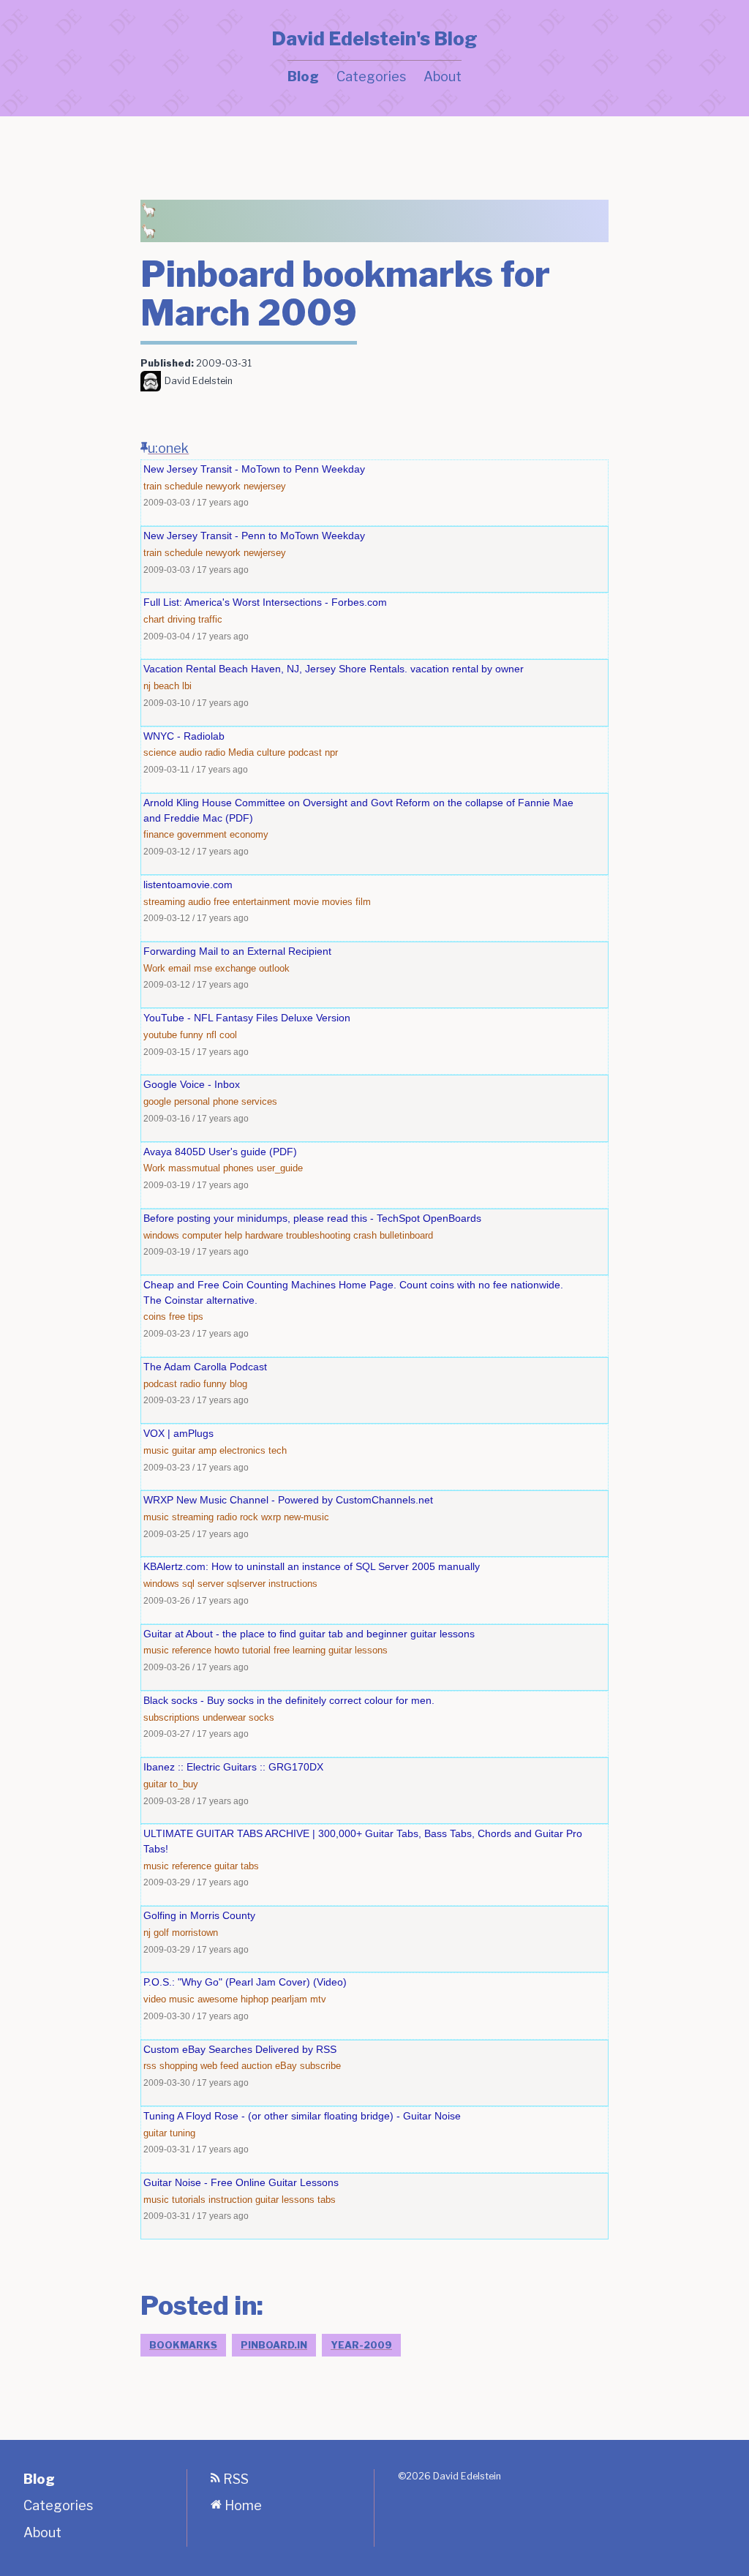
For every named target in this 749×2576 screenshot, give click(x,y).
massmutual (194, 1168)
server (211, 1584)
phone (226, 1101)
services (259, 1101)
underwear (224, 1717)
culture (271, 752)
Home (242, 2505)
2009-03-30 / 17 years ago (196, 2016)
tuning (182, 2133)
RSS (234, 2479)
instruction (230, 2200)
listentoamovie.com (188, 885)
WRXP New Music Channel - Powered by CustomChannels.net (288, 1500)
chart (154, 619)
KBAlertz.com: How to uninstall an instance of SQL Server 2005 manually (312, 1566)
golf (161, 1933)
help (233, 1235)
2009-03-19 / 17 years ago (196, 1185)
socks (261, 1717)
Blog (303, 76)
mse (203, 968)
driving (181, 619)
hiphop (255, 1999)
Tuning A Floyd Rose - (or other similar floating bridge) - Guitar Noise (302, 2116)
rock (249, 1517)
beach (166, 686)
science (160, 752)
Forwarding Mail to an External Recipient (237, 951)
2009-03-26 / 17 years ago (196, 1600)
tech (278, 1450)
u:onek (168, 448)
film (363, 902)
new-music (306, 1517)
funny (192, 1035)
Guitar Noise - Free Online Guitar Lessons (241, 2182)
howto (227, 1650)
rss (150, 2066)
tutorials (189, 2200)
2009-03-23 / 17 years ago (196, 1333)
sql (188, 1584)
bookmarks (183, 2345)
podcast (305, 752)
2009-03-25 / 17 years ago (196, 1534)
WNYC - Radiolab (184, 736)
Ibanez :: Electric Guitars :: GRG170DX (233, 1767)
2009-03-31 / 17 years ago (196, 2149)
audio (191, 752)
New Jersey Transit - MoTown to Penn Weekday (254, 469)
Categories (371, 76)
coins (155, 1317)
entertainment (261, 902)
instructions (293, 1584)
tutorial (256, 1650)
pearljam (289, 1999)
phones (238, 1168)
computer (202, 1235)
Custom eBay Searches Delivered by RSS (240, 2049)
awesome (218, 1999)
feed (229, 2066)
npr (331, 752)
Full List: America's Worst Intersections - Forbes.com (265, 602)
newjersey (265, 486)
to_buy (184, 1784)
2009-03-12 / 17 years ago (196, 851)
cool (228, 1035)
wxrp (271, 1517)
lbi (187, 686)
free (222, 902)
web (209, 2066)
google (157, 1101)
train (153, 486)
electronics (242, 1450)
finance (159, 834)
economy (249, 834)
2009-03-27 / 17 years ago (196, 1734)
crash (365, 1235)
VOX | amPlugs (178, 1433)
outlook (274, 968)
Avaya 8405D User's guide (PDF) (220, 1152)
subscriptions (172, 1717)
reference (192, 1650)
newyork (223, 486)
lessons (371, 1650)
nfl (211, 1035)
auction (257, 2066)
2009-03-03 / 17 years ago (196, 502)
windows (161, 1235)
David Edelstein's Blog (374, 39)
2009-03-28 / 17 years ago (196, 1801)
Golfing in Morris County (199, 1915)
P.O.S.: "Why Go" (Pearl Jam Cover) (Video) (245, 1982)
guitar (184, 1450)
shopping (178, 2066)
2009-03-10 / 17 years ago (196, 703)
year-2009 (361, 2345)
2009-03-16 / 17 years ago (196, 1118)
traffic (210, 619)
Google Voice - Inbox (192, 1084)
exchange (236, 968)
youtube (160, 1035)
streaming (164, 902)
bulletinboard (406, 1235)
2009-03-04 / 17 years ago (196, 636)
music (156, 1450)
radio (215, 752)
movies (337, 902)
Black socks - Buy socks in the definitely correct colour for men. (289, 1700)
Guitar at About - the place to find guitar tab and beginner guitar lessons (309, 1634)
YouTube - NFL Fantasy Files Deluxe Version (247, 1018)
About (443, 76)
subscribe (320, 2066)
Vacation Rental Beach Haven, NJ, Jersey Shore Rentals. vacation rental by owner (334, 669)
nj (147, 686)
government (202, 834)
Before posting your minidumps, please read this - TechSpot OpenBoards (312, 1218)
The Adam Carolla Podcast (205, 1367)
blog (238, 1384)
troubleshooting (318, 1235)
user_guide (280, 1168)
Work (154, 968)
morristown (195, 1933)
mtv (318, 1999)
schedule (184, 486)
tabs (250, 1866)
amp (207, 1450)
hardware (264, 1235)
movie (306, 902)
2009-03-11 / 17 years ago (196, 769)
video (155, 1999)
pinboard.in (274, 2345)
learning (309, 1650)
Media (241, 752)
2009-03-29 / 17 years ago (196, 1882)
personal (192, 1101)
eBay (286, 2066)
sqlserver (246, 1584)
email (180, 968)
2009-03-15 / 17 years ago (196, 1052)
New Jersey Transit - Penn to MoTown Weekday (254, 536)
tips (196, 1317)
